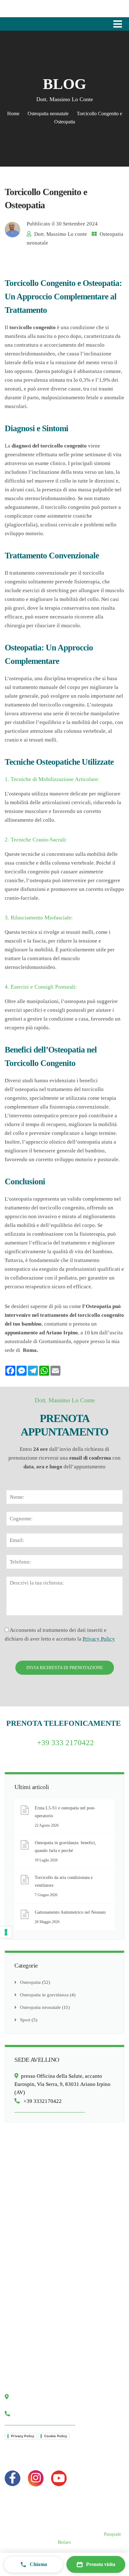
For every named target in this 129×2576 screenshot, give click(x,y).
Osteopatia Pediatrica (31, 2191)
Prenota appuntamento (32, 2347)
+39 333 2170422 (65, 1743)
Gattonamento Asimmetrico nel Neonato (70, 1912)
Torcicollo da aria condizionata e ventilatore (64, 1881)
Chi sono (19, 2324)
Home (13, 114)
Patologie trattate (27, 2226)
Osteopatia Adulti (27, 2202)
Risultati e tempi (26, 2262)
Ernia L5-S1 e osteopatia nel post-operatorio (65, 1812)
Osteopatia (30, 1982)
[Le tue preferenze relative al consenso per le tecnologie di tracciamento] (6, 1932)
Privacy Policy (99, 1639)
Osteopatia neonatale (48, 114)
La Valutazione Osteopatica (37, 2238)
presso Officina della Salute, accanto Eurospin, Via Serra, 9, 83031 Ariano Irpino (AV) (62, 2084)
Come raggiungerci (29, 2335)
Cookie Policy (56, 2436)
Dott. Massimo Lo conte (61, 234)
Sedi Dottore (23, 2359)
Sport (25, 2020)
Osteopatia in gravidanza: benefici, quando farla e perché (65, 1847)
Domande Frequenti (30, 2274)
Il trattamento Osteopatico (36, 2250)
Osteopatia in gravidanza (44, 1995)
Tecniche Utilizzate (29, 2214)
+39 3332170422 (41, 2101)
